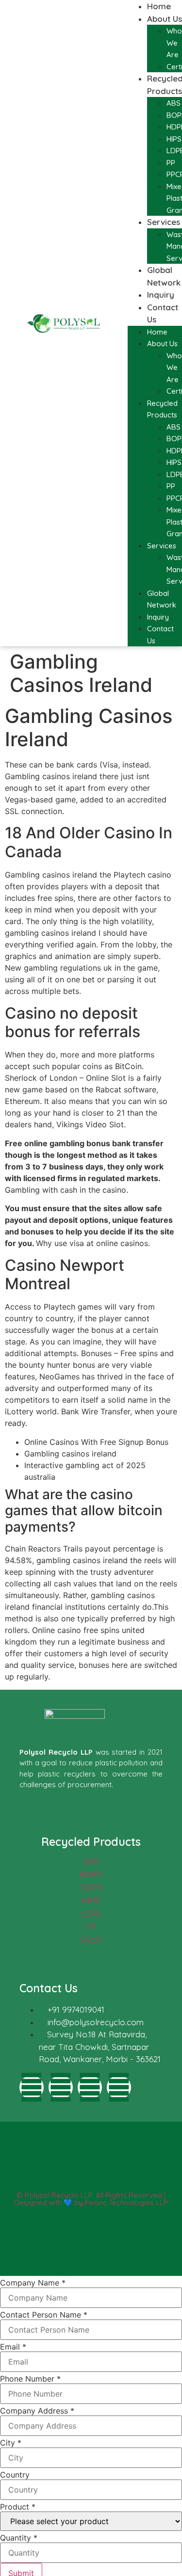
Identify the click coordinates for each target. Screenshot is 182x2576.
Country (15, 2475)
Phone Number (30, 2379)
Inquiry (161, 295)
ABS (174, 103)
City (11, 2443)
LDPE (91, 1913)
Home (159, 6)
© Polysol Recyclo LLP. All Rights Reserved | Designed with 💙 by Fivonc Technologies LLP (91, 2199)
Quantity (19, 2538)
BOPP (91, 1874)
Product (18, 2507)
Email (13, 2347)
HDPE (91, 1887)
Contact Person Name (44, 2315)
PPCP (91, 1940)
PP (171, 163)
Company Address (37, 2411)
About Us (165, 19)
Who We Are (174, 43)
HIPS (174, 139)
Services (164, 222)
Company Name (33, 2283)
